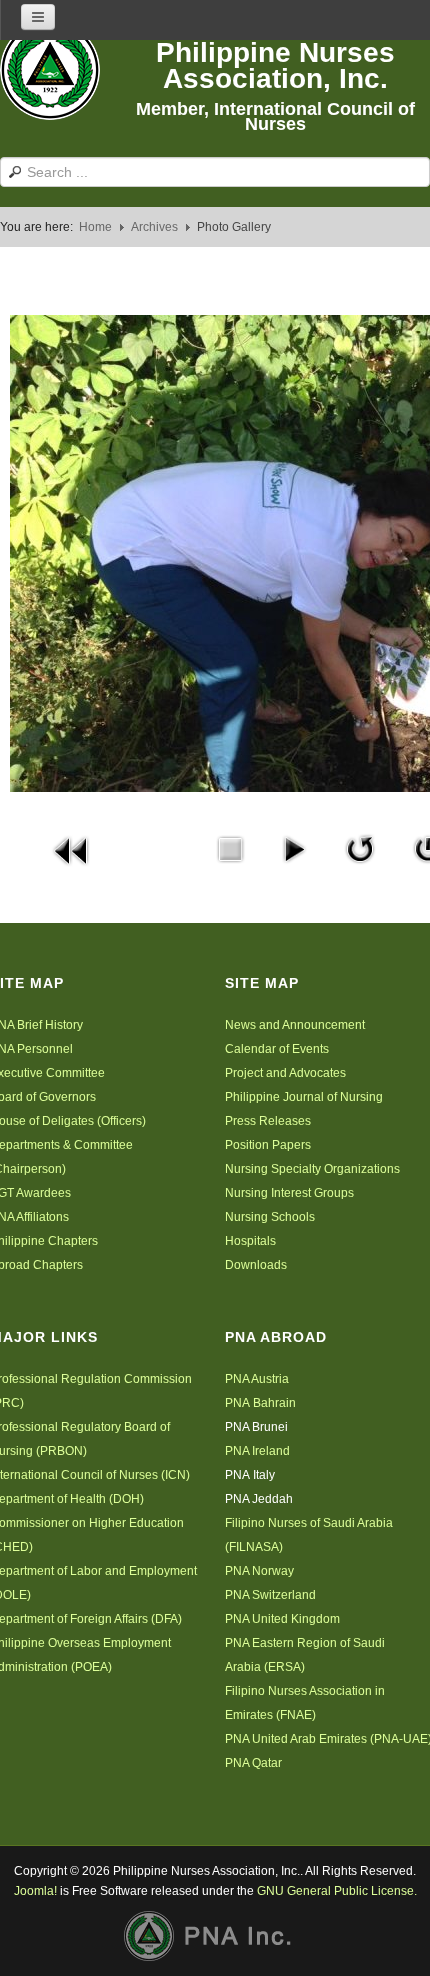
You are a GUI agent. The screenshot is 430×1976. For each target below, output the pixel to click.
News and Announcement (295, 1025)
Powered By (215, 1936)
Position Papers (268, 1145)
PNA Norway (259, 1571)
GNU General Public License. (337, 1891)
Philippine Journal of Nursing (304, 1097)
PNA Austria (257, 1379)
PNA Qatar (253, 1763)
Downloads (256, 1265)
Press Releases (268, 1121)
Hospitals (250, 1241)
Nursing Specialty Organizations (312, 1169)
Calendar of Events (277, 1049)
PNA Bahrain (260, 1403)
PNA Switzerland (270, 1595)
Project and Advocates (285, 1073)
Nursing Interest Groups (289, 1193)
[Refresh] (360, 847)
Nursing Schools (270, 1217)
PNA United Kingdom (282, 1619)
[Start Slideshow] (294, 847)
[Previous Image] (72, 849)
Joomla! (35, 1891)
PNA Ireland (257, 1451)
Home (95, 227)
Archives (154, 227)
